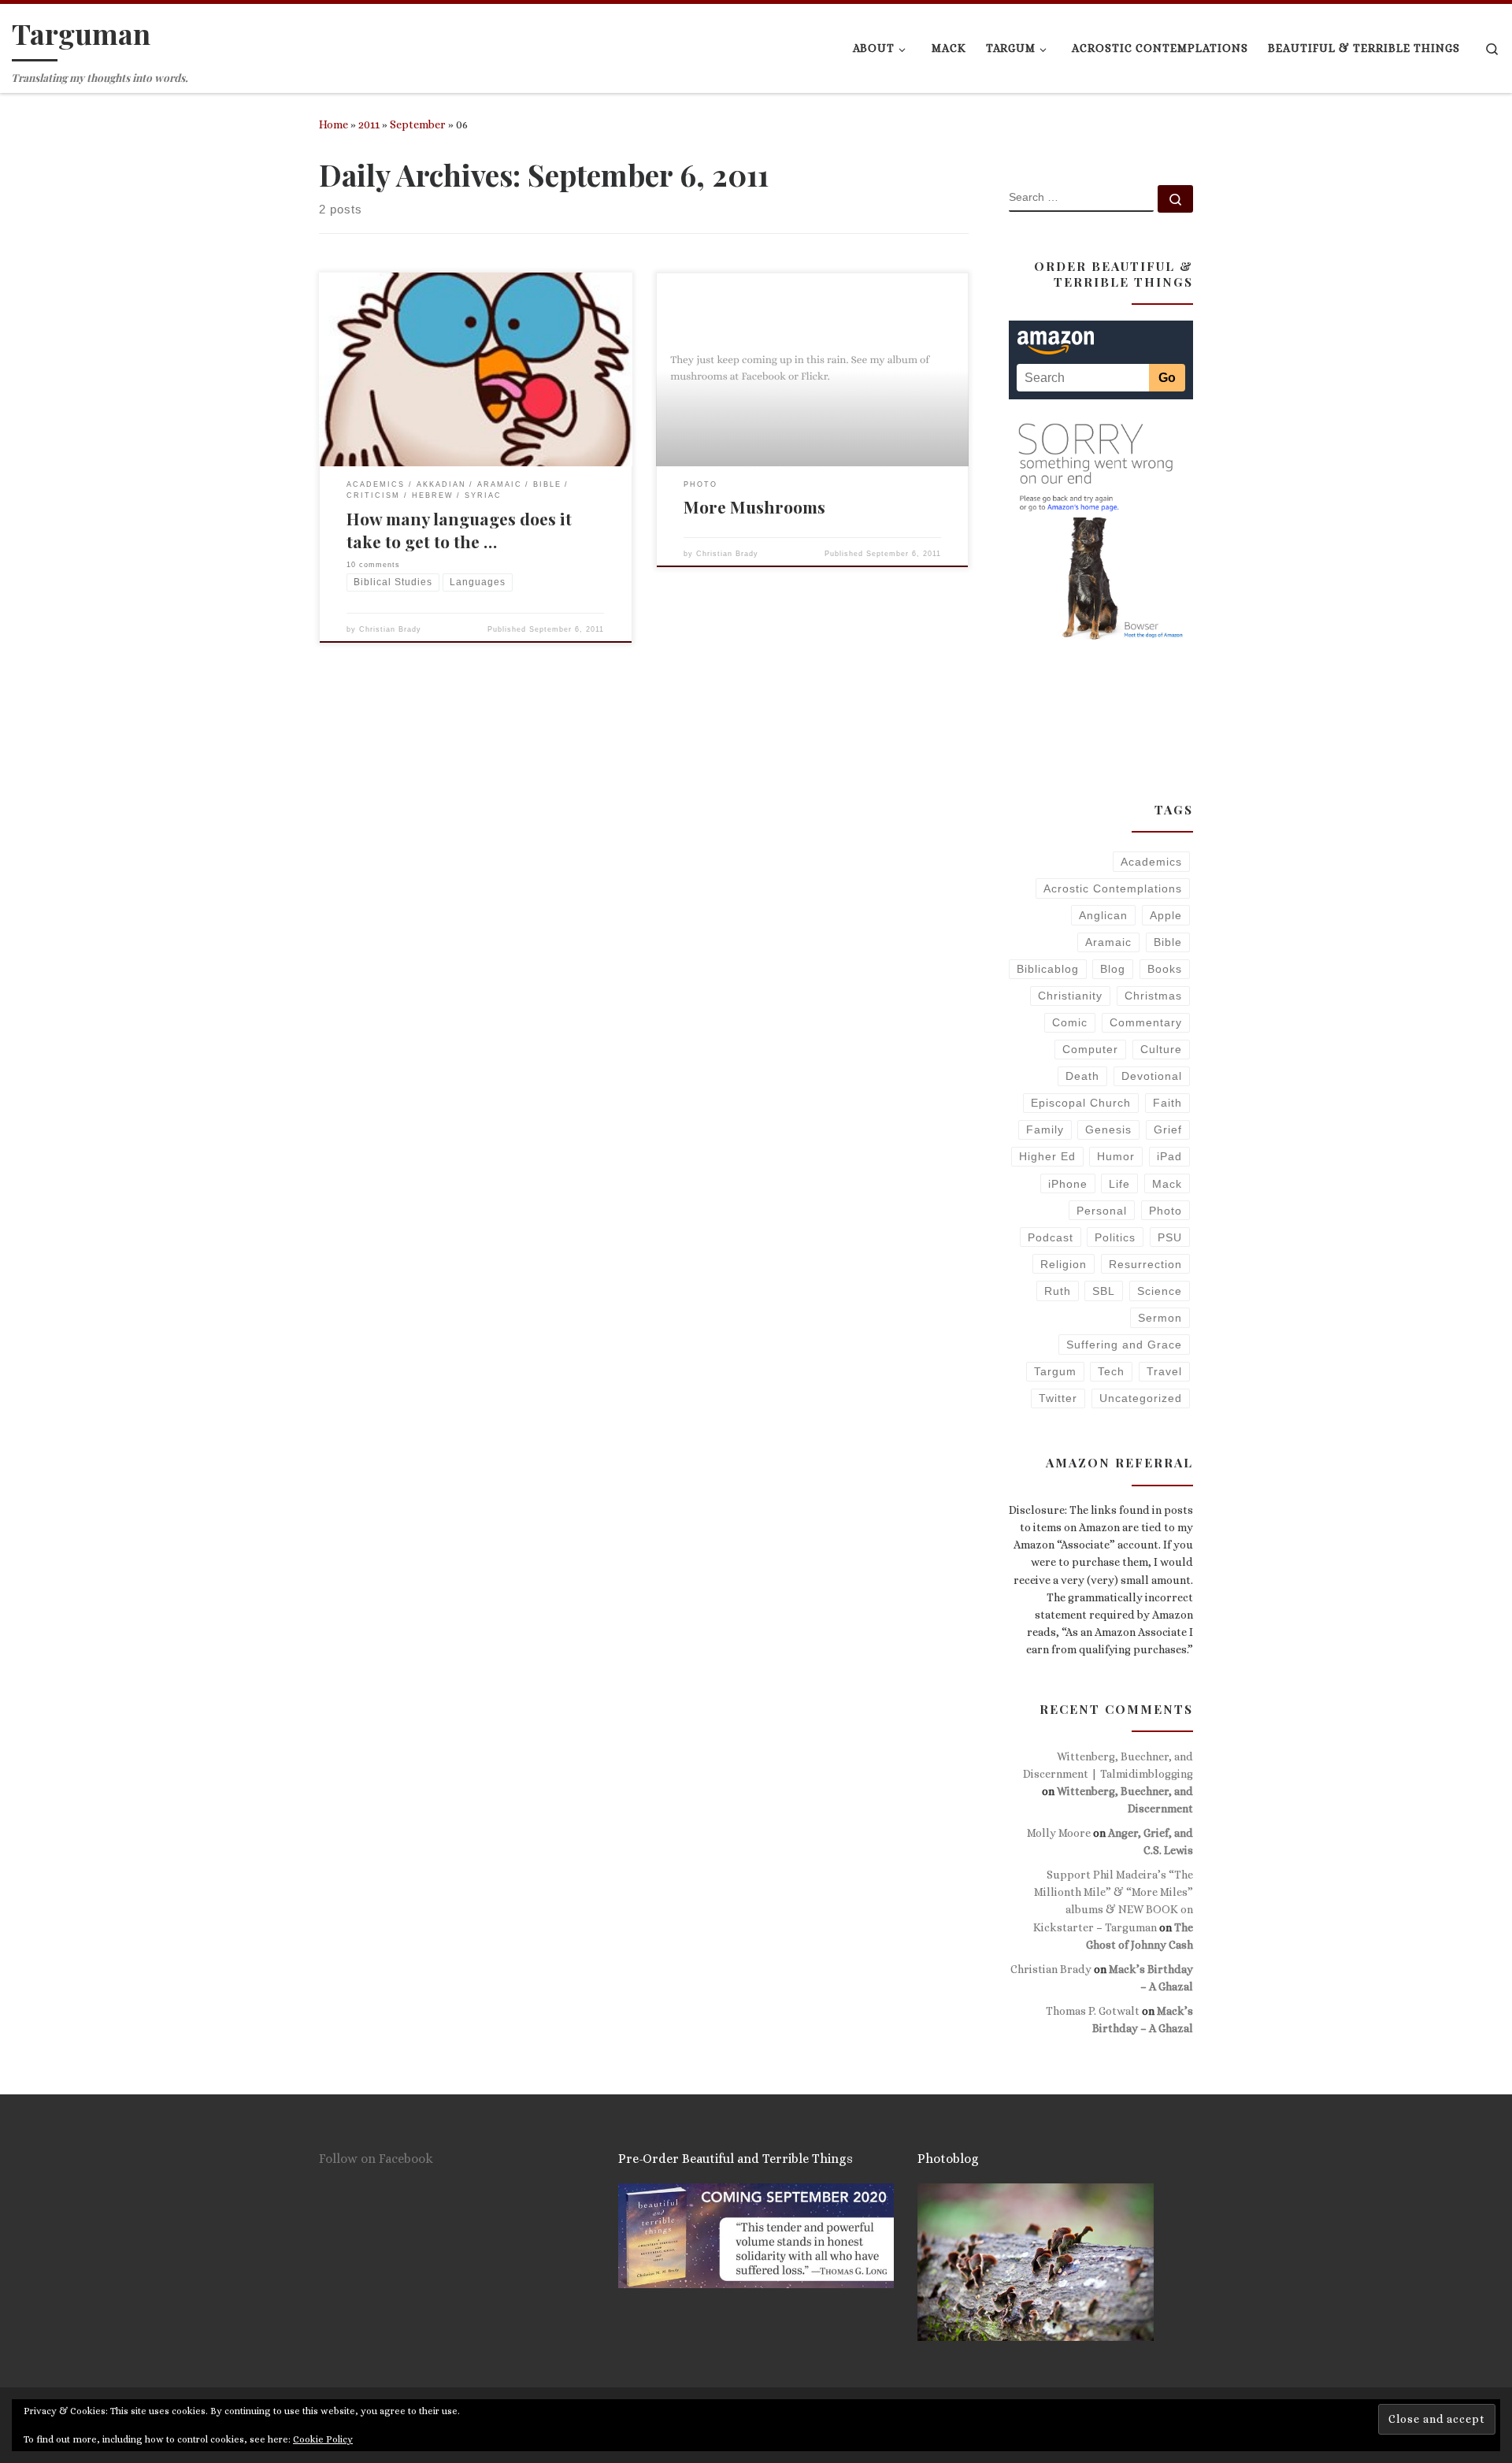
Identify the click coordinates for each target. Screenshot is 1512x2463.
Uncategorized (1141, 1398)
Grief (1168, 1129)
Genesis (1108, 1129)
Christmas (1153, 996)
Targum (1055, 1371)
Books (1165, 969)
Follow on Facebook (376, 2159)
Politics (1115, 1237)
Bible (1168, 942)
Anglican (1103, 915)
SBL (1104, 1291)
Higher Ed (1047, 1156)
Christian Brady (390, 629)
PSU (1170, 1237)
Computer (1090, 1049)
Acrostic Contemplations (1113, 888)
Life (1119, 1184)
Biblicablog (1048, 969)
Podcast (1051, 1237)
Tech (1111, 1371)
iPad (1169, 1156)
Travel (1164, 1371)
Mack (1167, 1184)
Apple (1166, 915)
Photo (1165, 1211)
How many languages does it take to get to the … (459, 530)
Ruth (1058, 1291)
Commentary (1146, 1022)
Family (1045, 1129)
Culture (1161, 1049)
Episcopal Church (1081, 1103)
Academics (1151, 862)
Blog (1113, 969)
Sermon (1160, 1318)
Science (1160, 1291)
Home (334, 124)
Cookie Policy (323, 2439)
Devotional (1152, 1076)
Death (1082, 1076)
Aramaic (1108, 942)
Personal (1102, 1211)
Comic (1070, 1022)
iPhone (1068, 1184)
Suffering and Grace (1124, 1345)
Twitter (1058, 1398)
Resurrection (1145, 1264)
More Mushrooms (754, 506)
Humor (1116, 1156)
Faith (1167, 1103)
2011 (369, 124)
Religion (1064, 1264)
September (418, 124)
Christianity (1070, 996)
